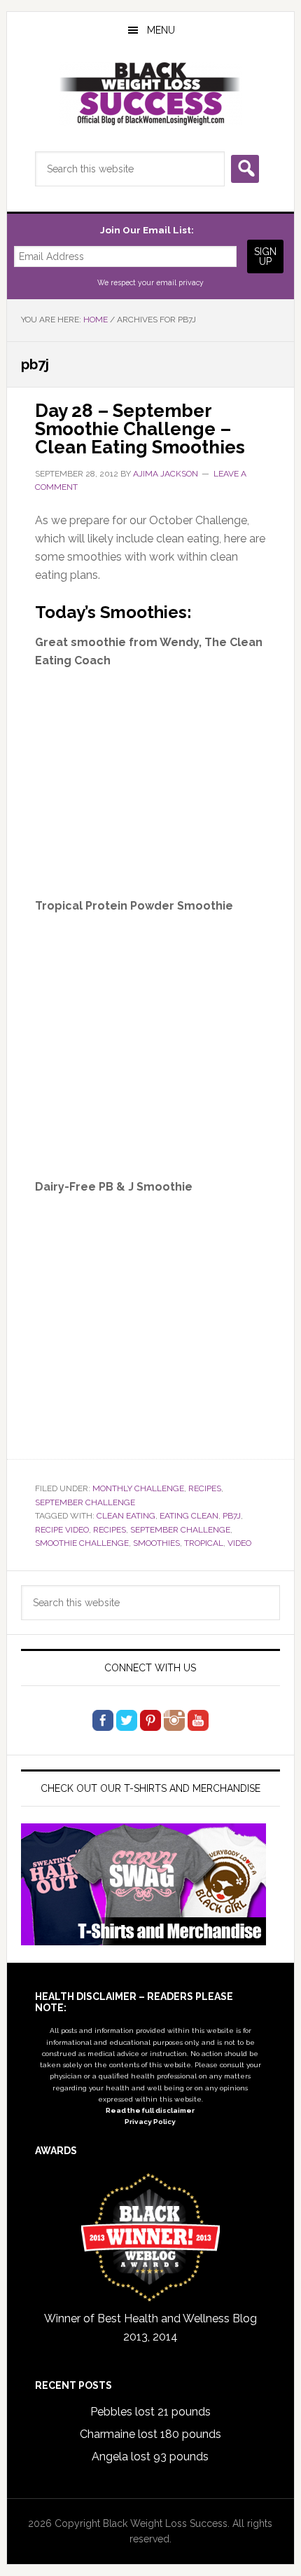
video (239, 1543)
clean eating (126, 1516)
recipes (110, 1530)
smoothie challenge (82, 1543)
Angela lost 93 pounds (150, 2457)
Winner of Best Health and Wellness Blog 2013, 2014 (150, 2328)
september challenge (180, 1530)
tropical (204, 1543)
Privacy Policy (150, 2122)
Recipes (205, 1488)
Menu (161, 30)
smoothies (156, 1543)
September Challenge (85, 1502)
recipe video (62, 1530)
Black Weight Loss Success (151, 94)
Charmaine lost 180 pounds (150, 2434)
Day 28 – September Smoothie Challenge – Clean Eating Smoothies (140, 429)
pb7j (232, 1516)
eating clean (189, 1516)
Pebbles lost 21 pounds (150, 2412)
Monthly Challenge (138, 1488)
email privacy (180, 282)
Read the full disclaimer (150, 2110)
